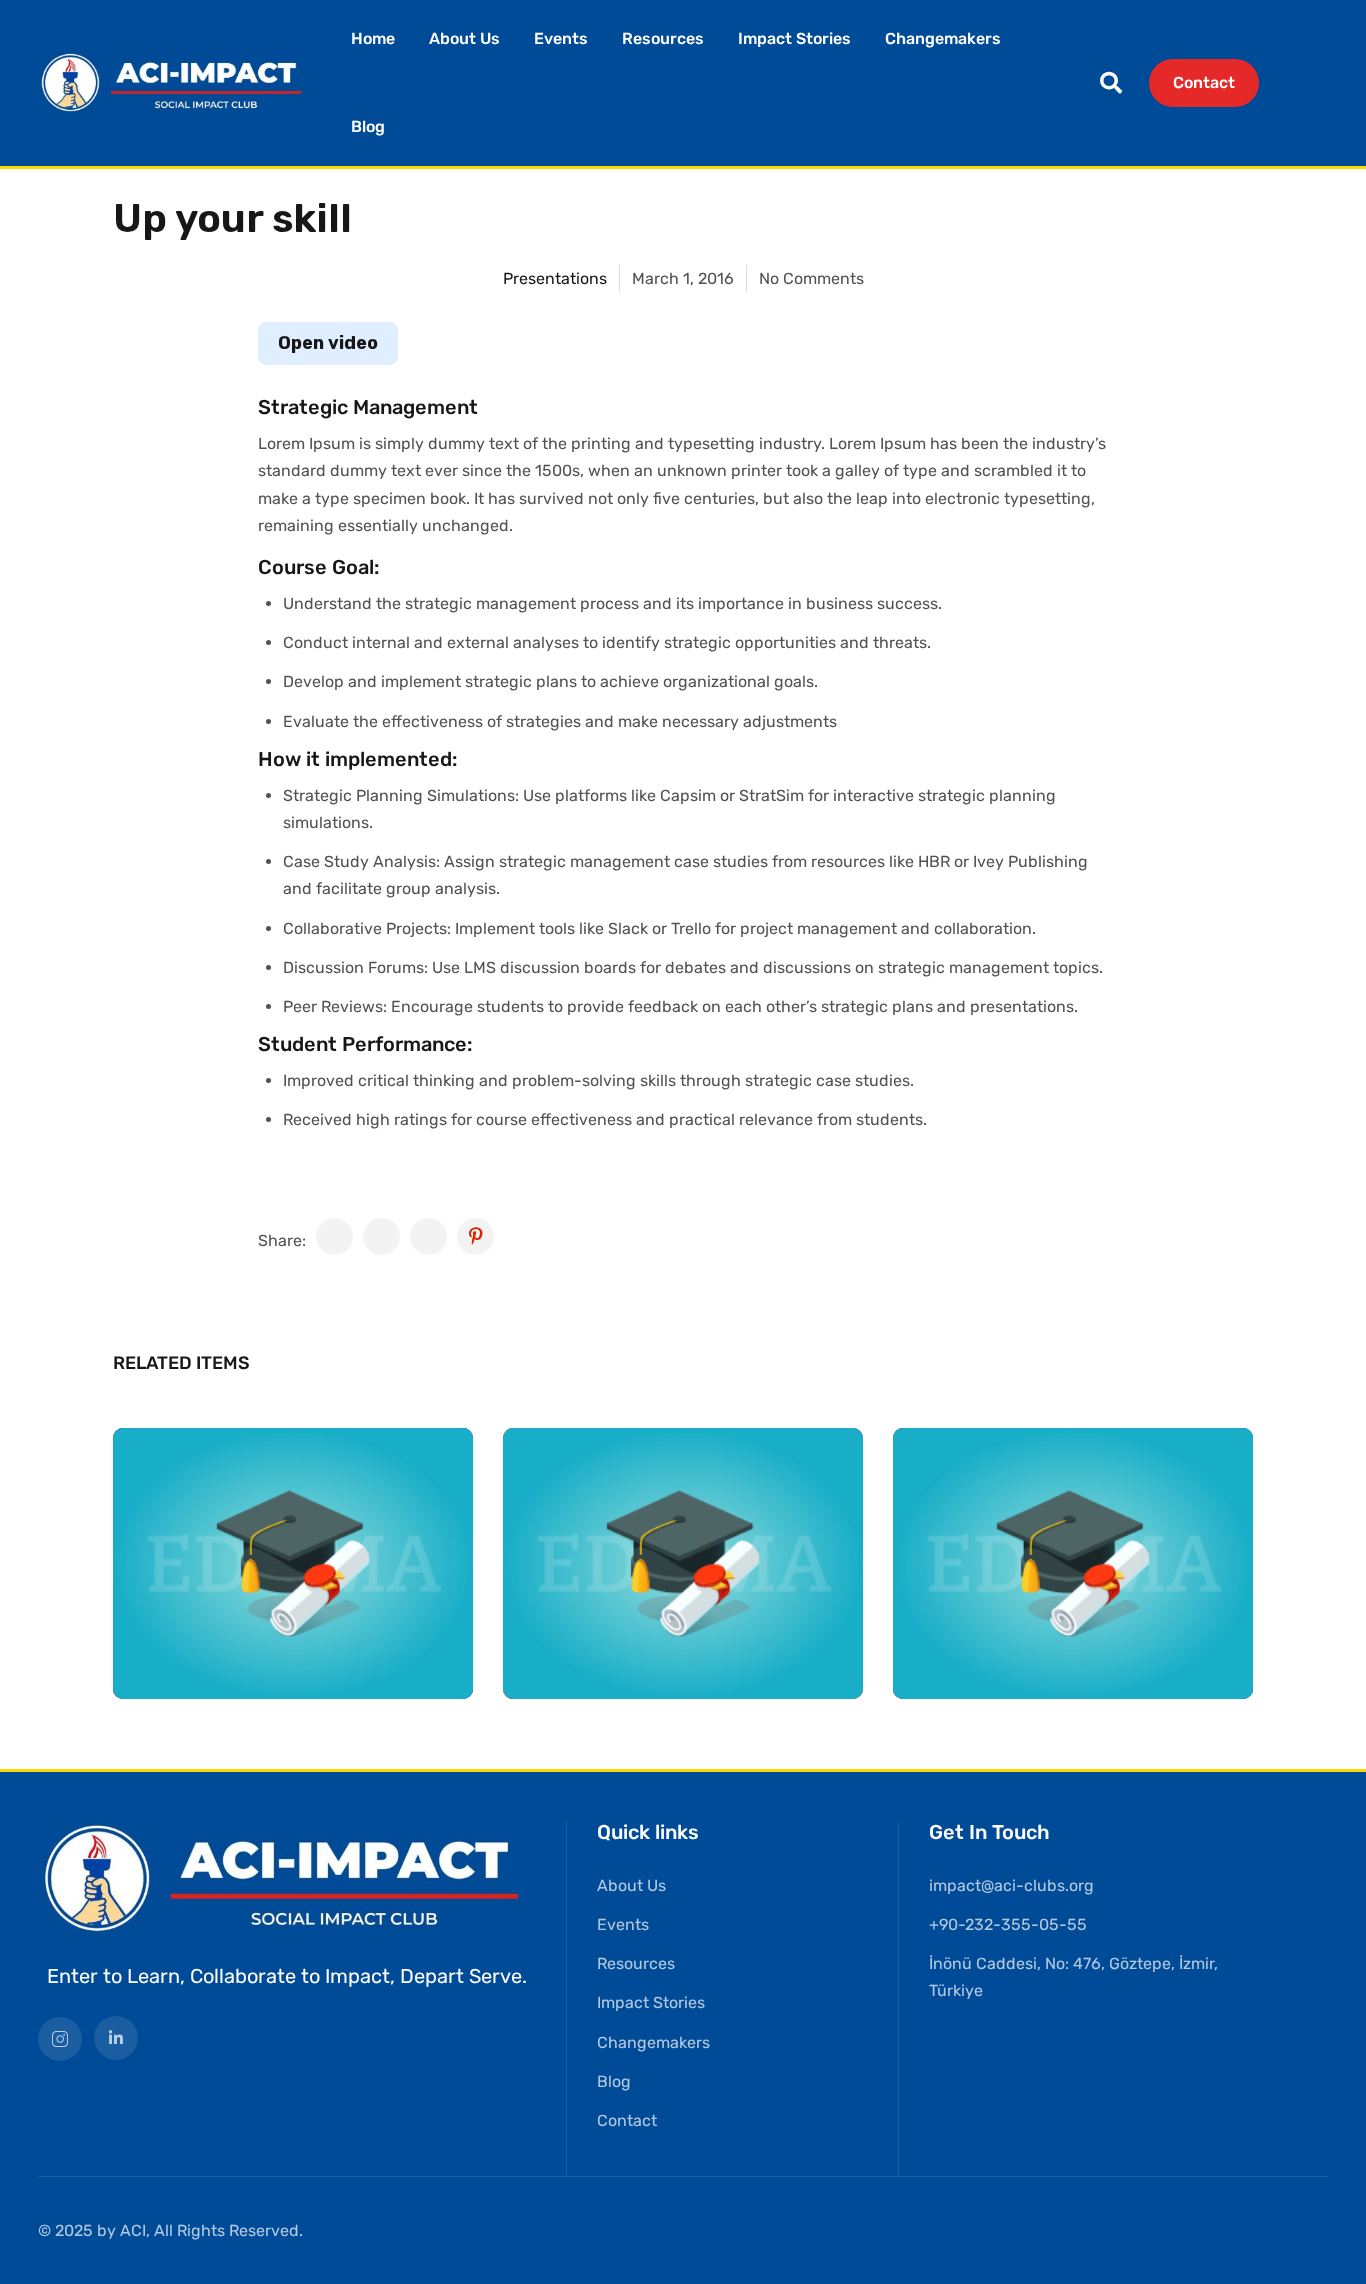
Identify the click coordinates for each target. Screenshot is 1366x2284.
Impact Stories (794, 38)
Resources (663, 38)
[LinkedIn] (428, 1236)
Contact (1204, 82)
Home (373, 38)
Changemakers (943, 38)
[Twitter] (381, 1236)
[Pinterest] (475, 1236)
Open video (328, 343)
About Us (464, 38)
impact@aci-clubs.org (1011, 1885)
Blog (368, 126)
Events (561, 38)
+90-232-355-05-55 (1008, 1924)
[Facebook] (334, 1236)
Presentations (555, 278)
